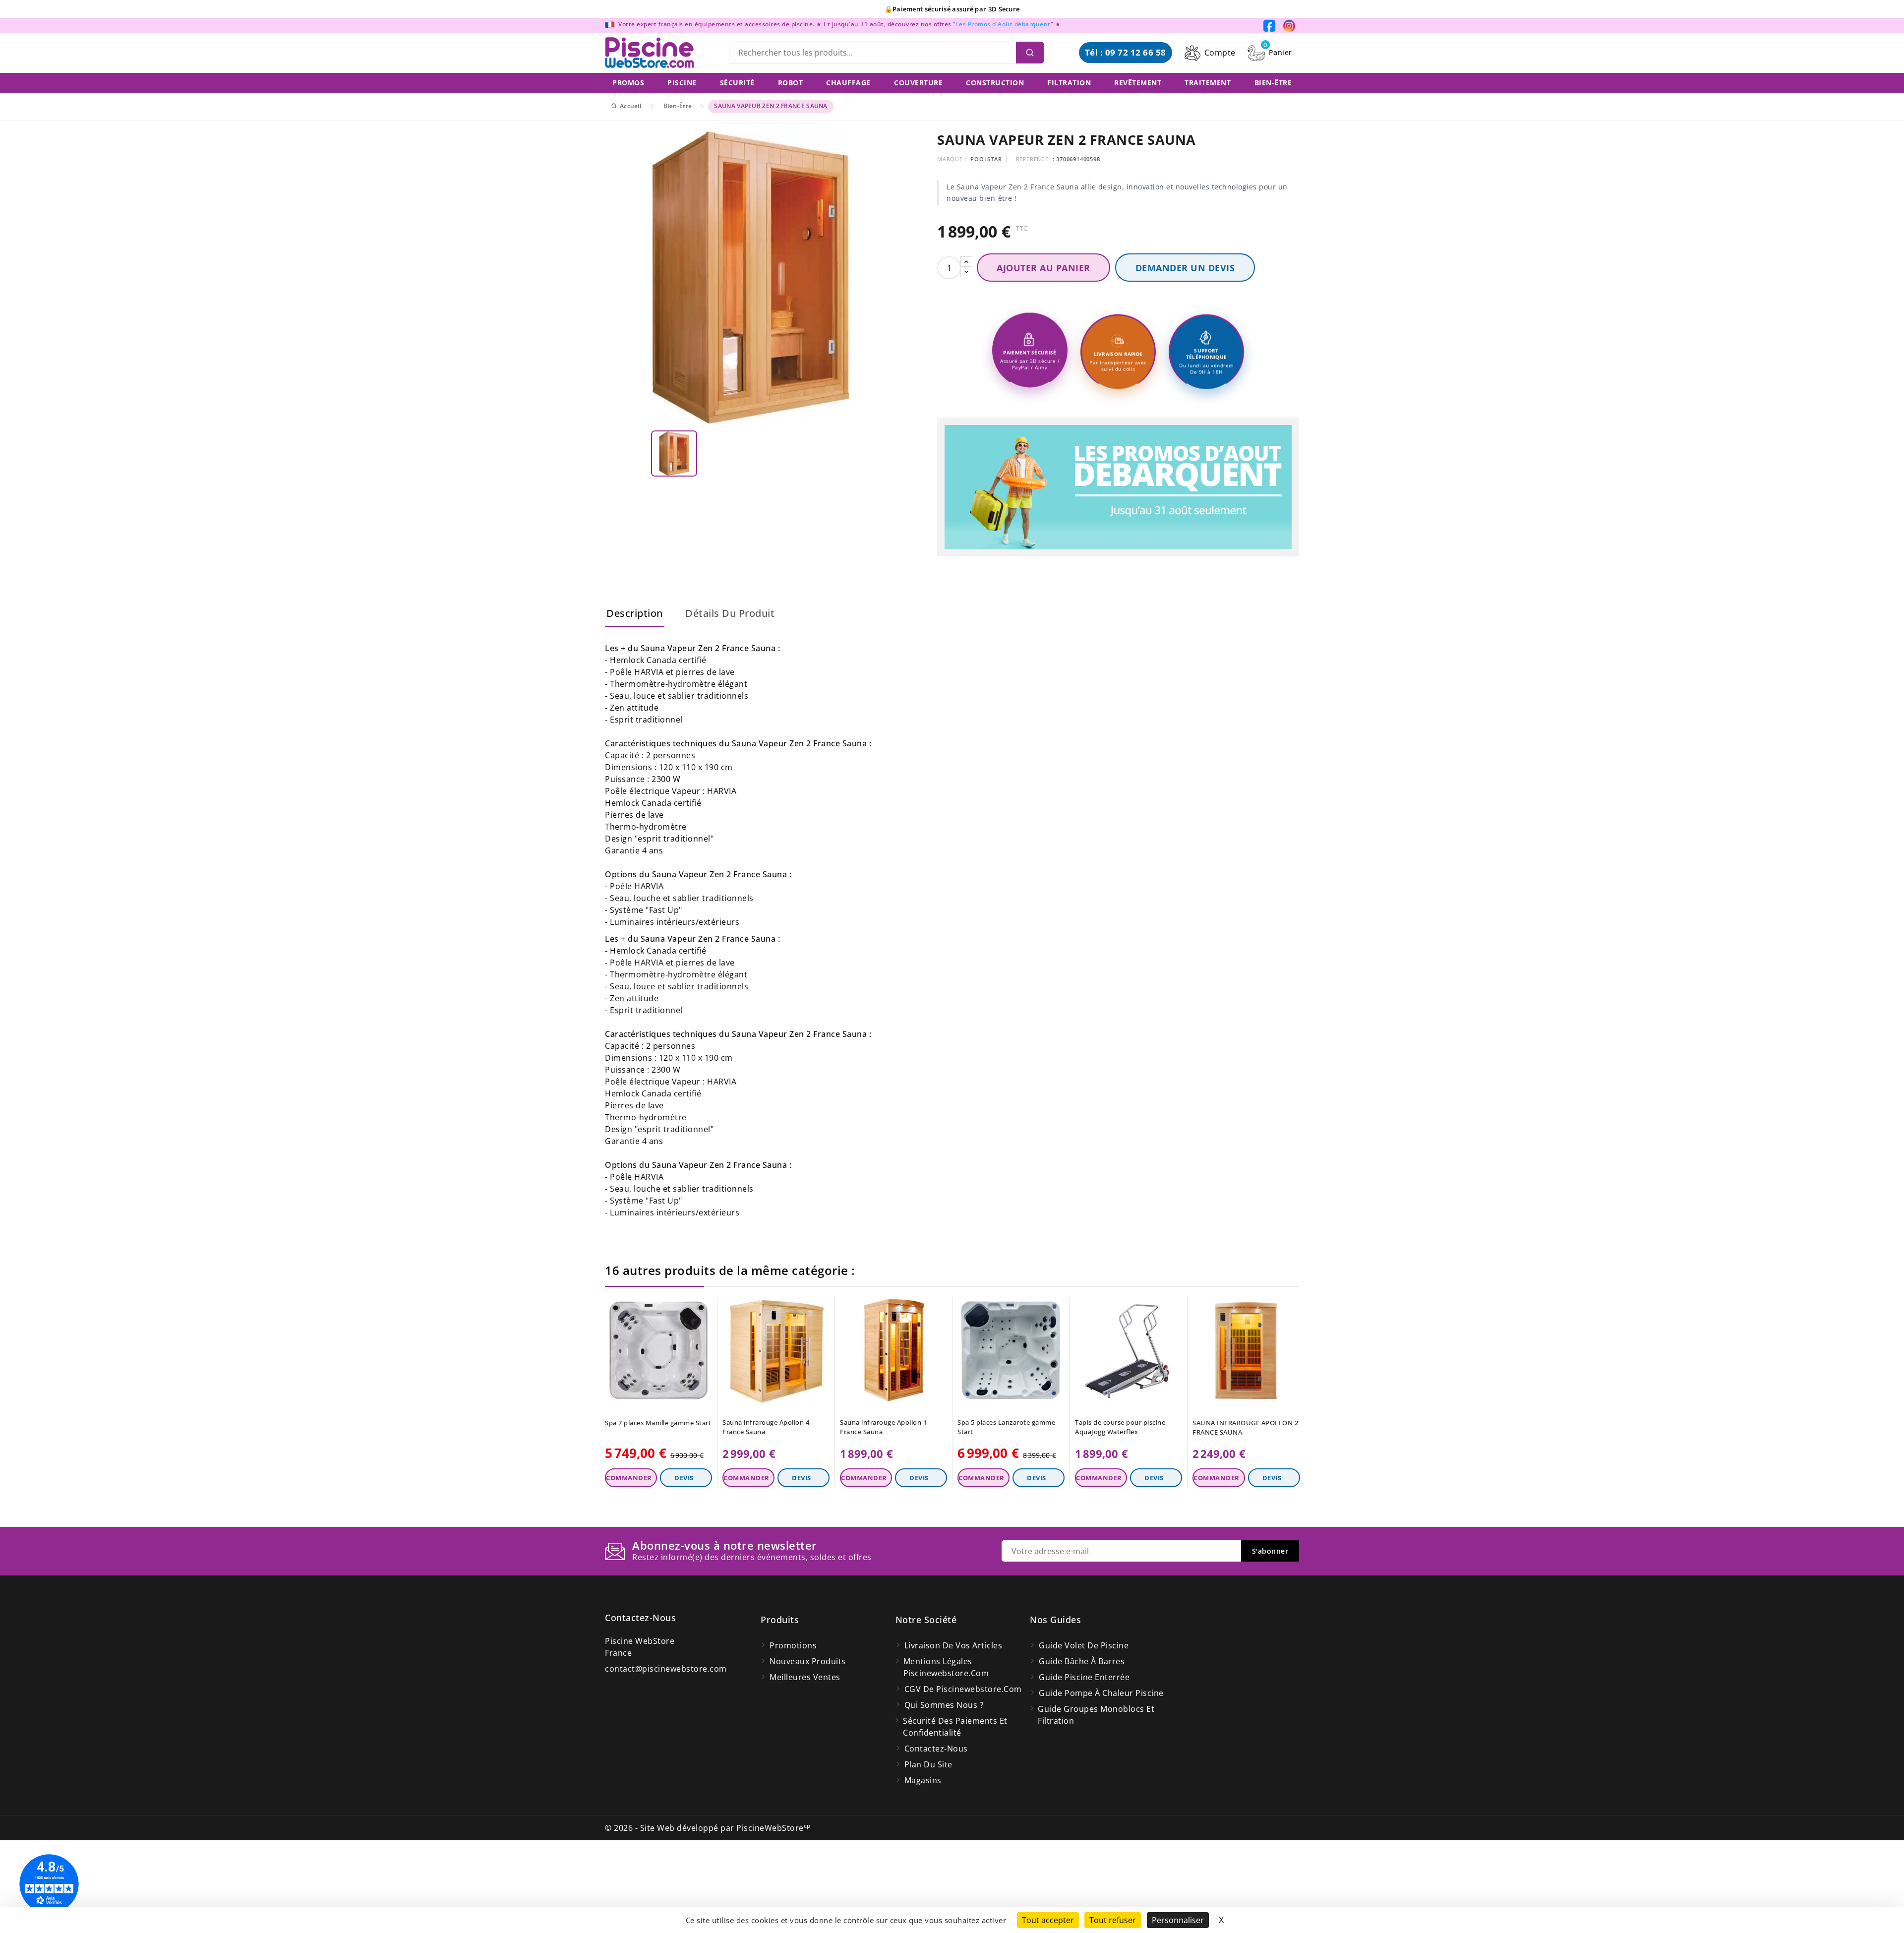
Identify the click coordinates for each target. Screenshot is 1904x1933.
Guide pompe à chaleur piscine (1101, 1693)
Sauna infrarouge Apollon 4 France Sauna (766, 1427)
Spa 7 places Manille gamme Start (658, 1423)
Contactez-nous (640, 1618)
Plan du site (928, 1764)
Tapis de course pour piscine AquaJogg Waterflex (1120, 1427)
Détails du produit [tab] (730, 613)
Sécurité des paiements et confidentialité (955, 1727)
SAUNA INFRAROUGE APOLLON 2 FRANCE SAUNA (1245, 1427)
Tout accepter (1048, 1920)
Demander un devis (1185, 268)
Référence (1032, 159)
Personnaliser (1178, 1920)
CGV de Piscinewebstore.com (963, 1689)
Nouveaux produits (808, 1661)
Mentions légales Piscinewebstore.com (946, 1667)
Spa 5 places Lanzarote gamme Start (1006, 1427)
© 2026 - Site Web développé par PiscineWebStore (708, 1828)
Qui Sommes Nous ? (944, 1705)
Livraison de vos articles (953, 1645)
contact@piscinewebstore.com (666, 1669)
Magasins (923, 1780)
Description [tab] (635, 613)
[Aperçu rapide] (706, 1307)
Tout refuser (1113, 1920)
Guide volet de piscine (1084, 1645)
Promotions (793, 1645)
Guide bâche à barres (1082, 1661)
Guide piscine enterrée (1084, 1677)
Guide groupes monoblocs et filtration (1096, 1715)
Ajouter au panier (1043, 268)
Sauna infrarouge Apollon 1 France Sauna (883, 1427)
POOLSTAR (986, 159)
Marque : (952, 159)
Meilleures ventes (805, 1677)
